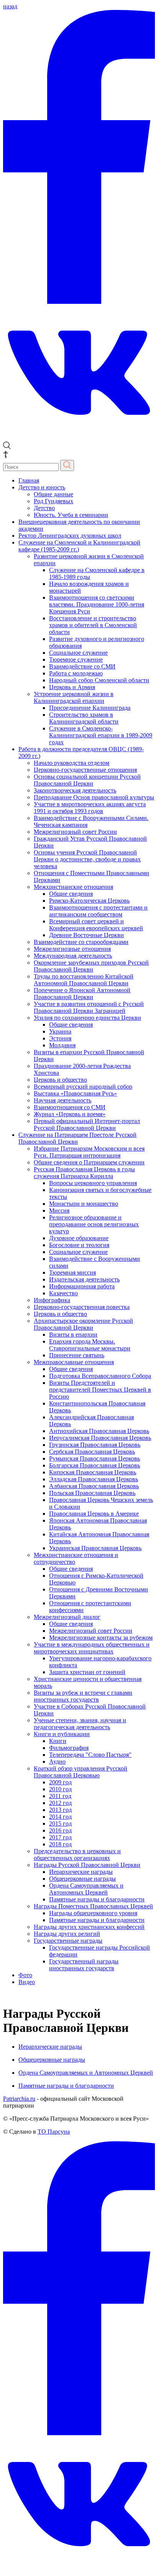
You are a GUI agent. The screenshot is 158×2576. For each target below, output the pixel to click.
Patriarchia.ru (19, 2099)
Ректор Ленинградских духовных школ (70, 536)
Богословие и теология (79, 1245)
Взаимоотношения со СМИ (70, 1107)
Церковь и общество (60, 1080)
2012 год (60, 1803)
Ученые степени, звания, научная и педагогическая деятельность (80, 1724)
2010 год (60, 1789)
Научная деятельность (63, 1100)
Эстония (60, 1038)
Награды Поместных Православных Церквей (93, 1906)
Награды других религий (67, 1934)
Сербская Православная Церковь (92, 1452)
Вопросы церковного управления (93, 1183)
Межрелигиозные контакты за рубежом (101, 1638)
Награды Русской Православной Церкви (87, 1865)
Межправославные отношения (74, 1362)
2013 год (60, 1810)
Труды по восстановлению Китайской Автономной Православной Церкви (84, 980)
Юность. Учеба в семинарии (71, 515)
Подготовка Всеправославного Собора (100, 1376)
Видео (27, 1982)
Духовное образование (79, 1238)
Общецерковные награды (82, 1879)
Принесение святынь (77, 1355)
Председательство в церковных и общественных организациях (77, 1855)
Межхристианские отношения (73, 887)
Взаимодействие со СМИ (82, 666)
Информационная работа (82, 1286)
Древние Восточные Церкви (86, 935)
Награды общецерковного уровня (93, 1913)
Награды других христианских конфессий (89, 1927)
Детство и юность (42, 487)
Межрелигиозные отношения (72, 949)
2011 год (60, 1796)
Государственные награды (68, 1941)
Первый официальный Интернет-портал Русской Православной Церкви (87, 1124)
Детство (44, 508)
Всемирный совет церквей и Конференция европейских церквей (96, 925)
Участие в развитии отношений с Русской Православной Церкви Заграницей (89, 1007)
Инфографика (52, 1300)
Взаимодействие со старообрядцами (81, 942)
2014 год (60, 1817)
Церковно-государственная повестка (82, 1307)
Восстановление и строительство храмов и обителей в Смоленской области (93, 625)
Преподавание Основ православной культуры (94, 797)
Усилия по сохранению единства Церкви (87, 1018)
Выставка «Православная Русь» (75, 1093)
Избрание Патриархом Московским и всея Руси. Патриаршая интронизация (89, 1152)
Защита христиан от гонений (87, 1672)
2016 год (60, 1830)
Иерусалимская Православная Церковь (100, 1438)
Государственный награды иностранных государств (84, 1965)
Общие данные (53, 494)
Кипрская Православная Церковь (93, 1472)
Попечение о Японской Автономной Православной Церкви (82, 994)
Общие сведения (71, 894)
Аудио (57, 1762)
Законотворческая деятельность (75, 790)
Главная (29, 480)
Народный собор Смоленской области (99, 680)
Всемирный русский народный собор (83, 1087)
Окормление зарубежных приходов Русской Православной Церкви (91, 966)
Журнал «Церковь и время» (70, 1114)
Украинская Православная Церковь (95, 1548)
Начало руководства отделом (72, 763)
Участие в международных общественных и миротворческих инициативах (92, 1648)
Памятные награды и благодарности (97, 1899)
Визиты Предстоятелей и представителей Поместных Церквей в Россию (100, 1390)
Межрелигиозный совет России (75, 832)
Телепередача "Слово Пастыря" (90, 1755)
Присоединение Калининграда (90, 708)
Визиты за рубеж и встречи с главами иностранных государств (83, 1696)
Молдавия (62, 1045)
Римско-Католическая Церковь (89, 901)
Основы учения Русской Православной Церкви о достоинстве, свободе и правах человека (87, 859)
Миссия (59, 1211)
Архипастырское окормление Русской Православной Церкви (83, 1324)
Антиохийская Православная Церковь (99, 1431)
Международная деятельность (73, 956)
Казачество (63, 1293)
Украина (60, 1031)
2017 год (60, 1837)
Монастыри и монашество (84, 1204)
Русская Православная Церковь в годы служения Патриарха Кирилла (84, 1173)
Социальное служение (78, 653)
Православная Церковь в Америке (94, 1514)
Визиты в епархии (73, 1334)
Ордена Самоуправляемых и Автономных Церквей (86, 1889)
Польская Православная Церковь (92, 1493)
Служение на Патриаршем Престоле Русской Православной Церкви (77, 1138)
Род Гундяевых (53, 501)
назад (10, 6)
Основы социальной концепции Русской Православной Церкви (87, 780)
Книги (58, 1741)
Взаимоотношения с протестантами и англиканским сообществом (98, 911)
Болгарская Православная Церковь (95, 1465)
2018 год (60, 1844)
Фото (25, 1975)
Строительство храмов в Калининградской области (84, 718)
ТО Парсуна (54, 2132)
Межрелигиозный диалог (67, 1617)
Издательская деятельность (84, 1279)
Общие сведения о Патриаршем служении (89, 1162)
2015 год (60, 1824)
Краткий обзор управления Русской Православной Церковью (81, 1772)
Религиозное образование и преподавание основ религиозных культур (94, 1224)
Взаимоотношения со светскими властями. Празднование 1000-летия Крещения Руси (97, 604)
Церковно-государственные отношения (85, 770)
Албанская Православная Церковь (94, 1486)
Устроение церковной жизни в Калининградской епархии (74, 697)
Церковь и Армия (72, 687)
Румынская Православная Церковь (95, 1458)
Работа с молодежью (76, 673)
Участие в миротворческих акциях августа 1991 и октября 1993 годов (90, 808)
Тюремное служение (76, 659)
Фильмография (69, 1748)
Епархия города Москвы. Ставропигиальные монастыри (90, 1345)
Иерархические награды (81, 1872)
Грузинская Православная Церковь (95, 1445)
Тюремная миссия (72, 1273)
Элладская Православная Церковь (94, 1479)
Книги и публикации (62, 1734)
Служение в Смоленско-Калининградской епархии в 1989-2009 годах (101, 735)
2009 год (60, 1782)
